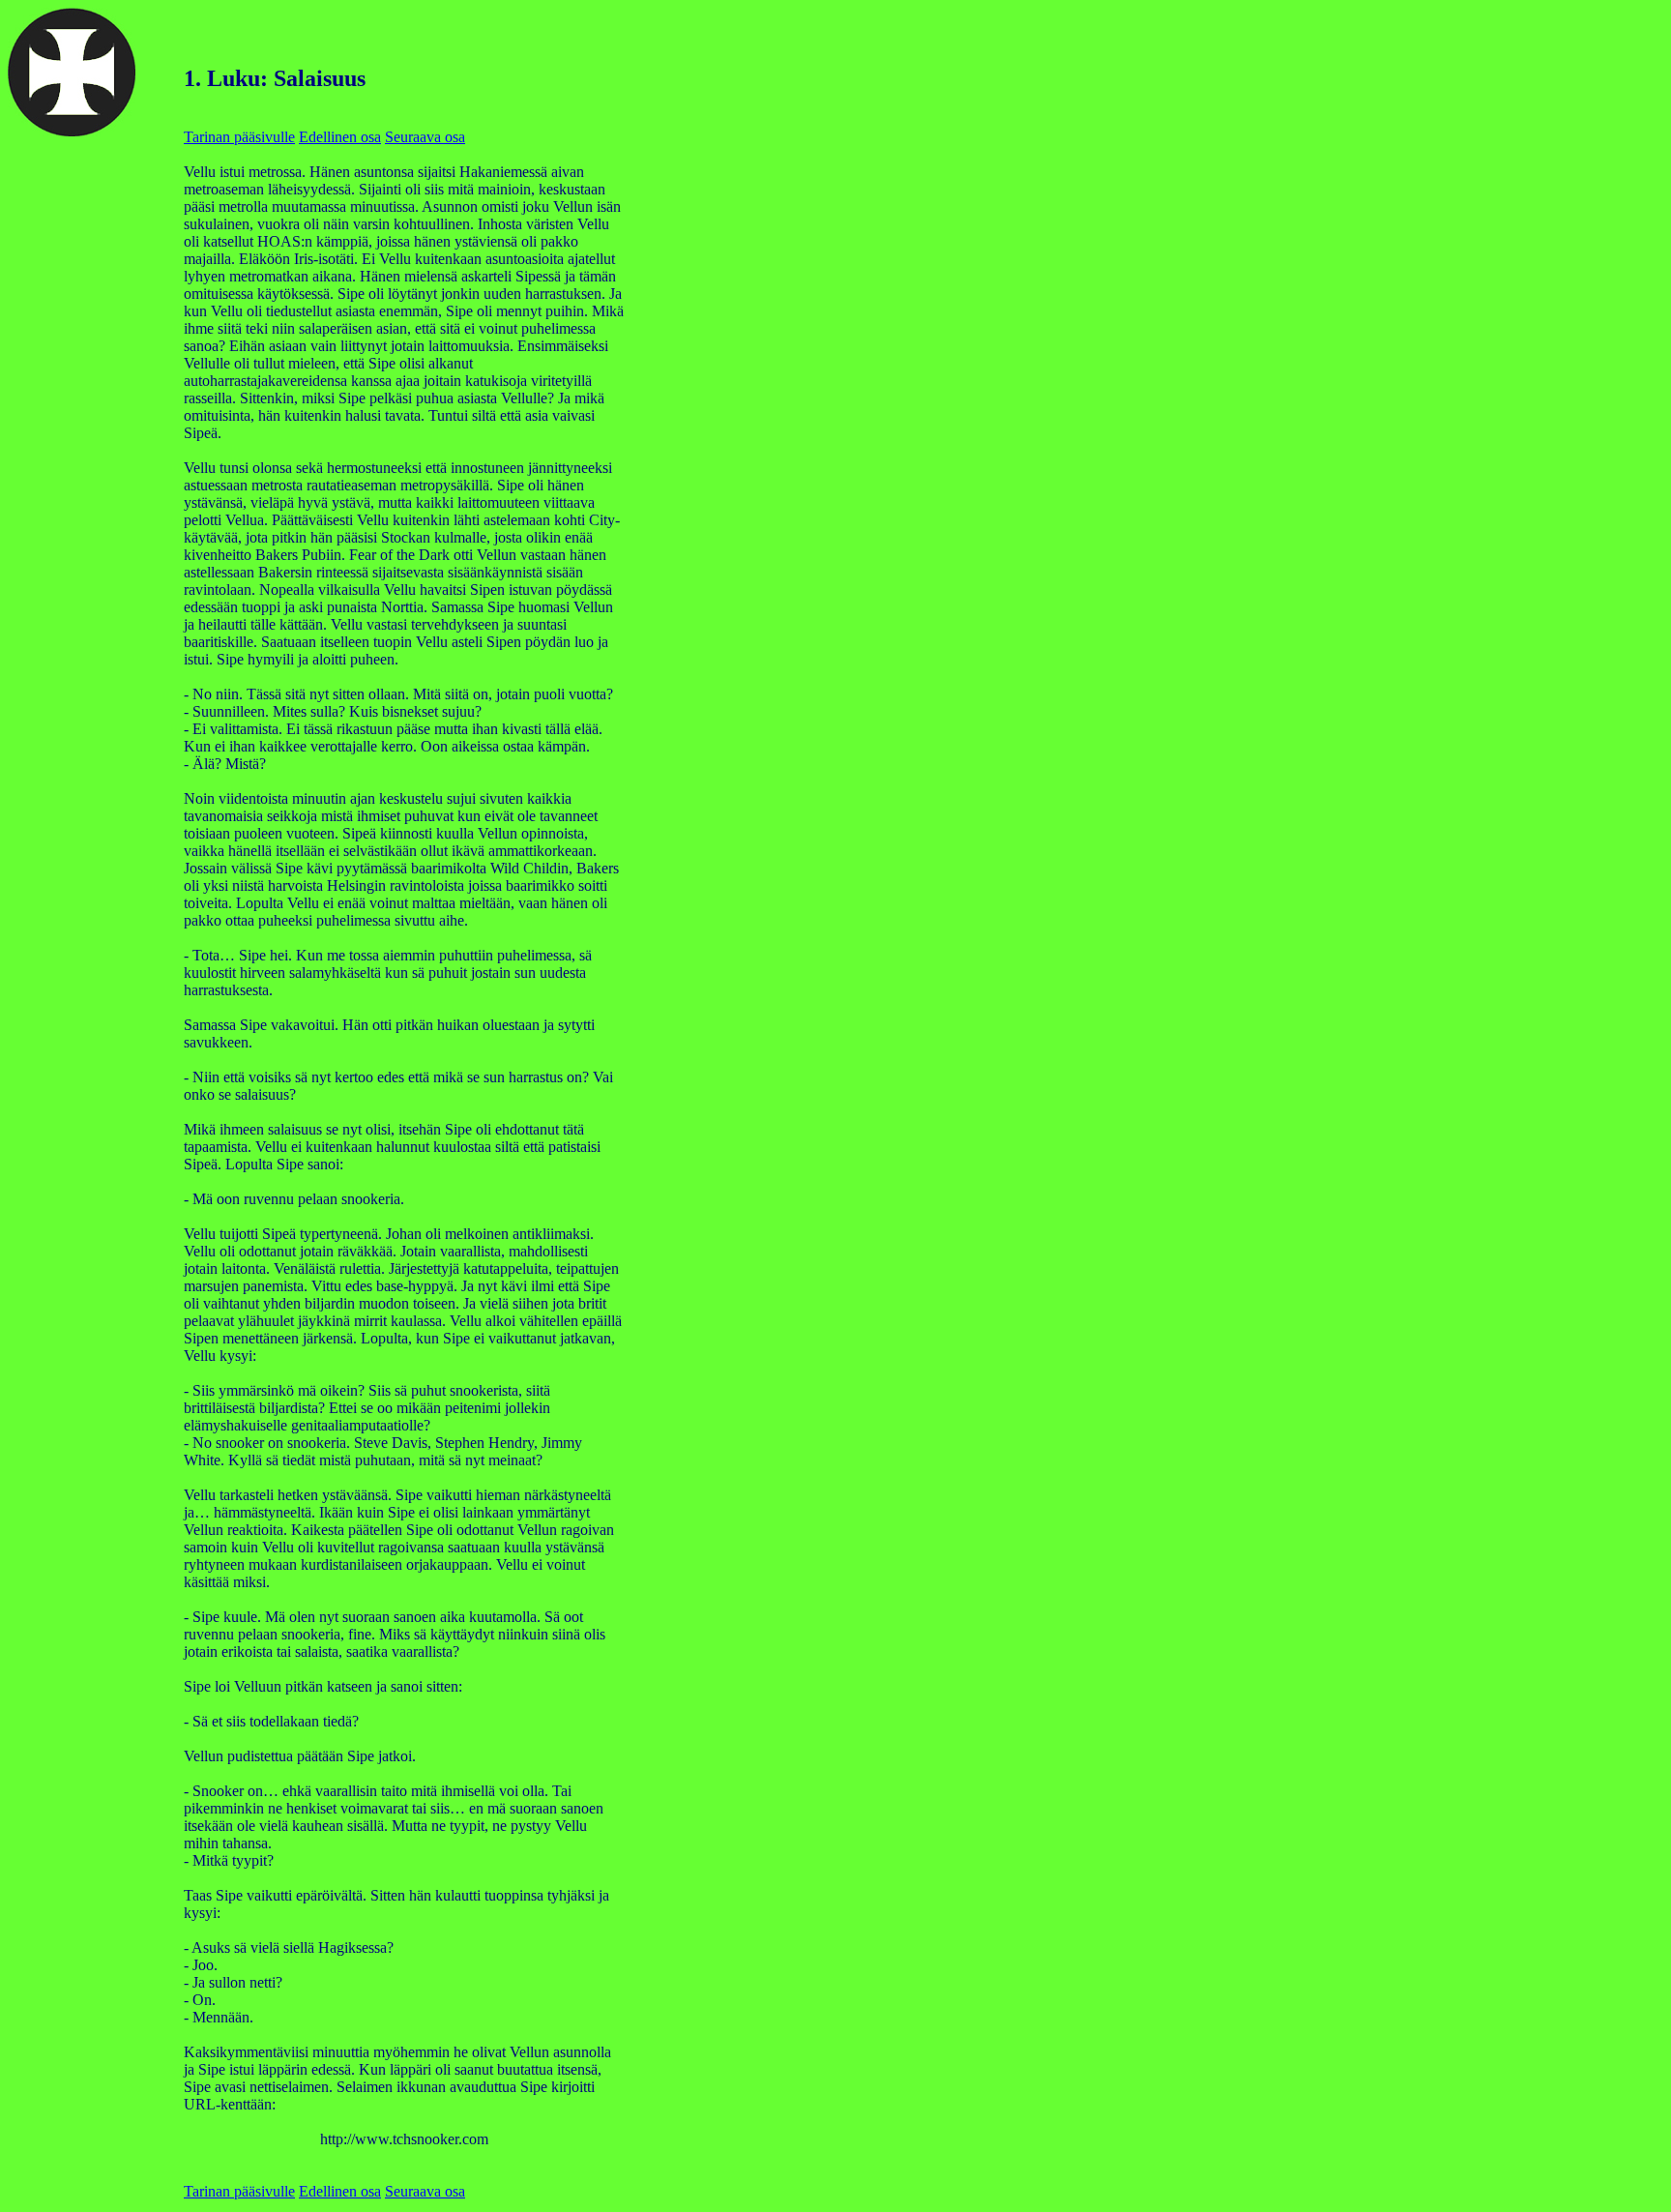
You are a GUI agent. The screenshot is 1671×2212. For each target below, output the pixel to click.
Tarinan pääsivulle (239, 137)
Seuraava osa (425, 137)
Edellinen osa (340, 137)
